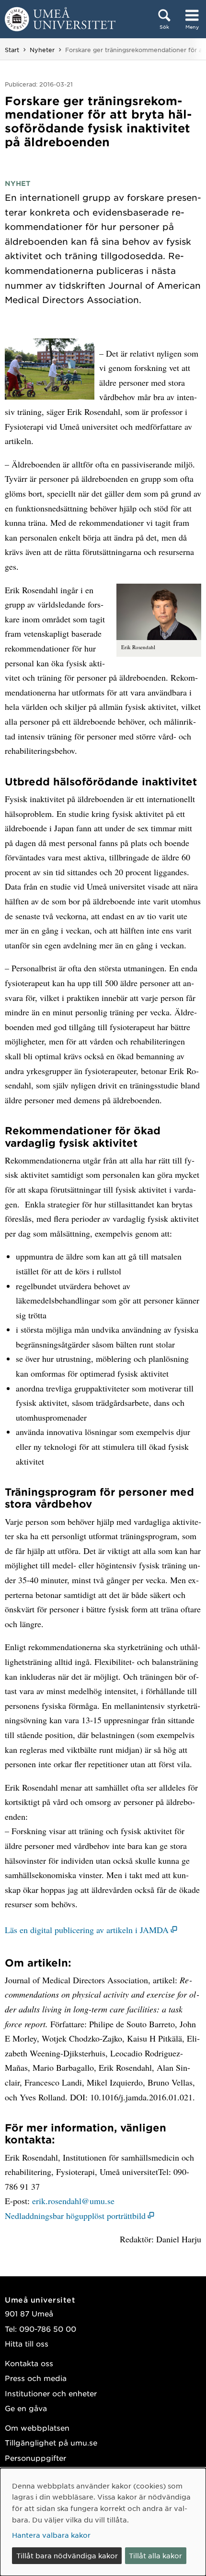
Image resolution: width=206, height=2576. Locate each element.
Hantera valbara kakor (51, 2535)
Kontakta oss (29, 2363)
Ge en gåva (26, 2408)
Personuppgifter (35, 2458)
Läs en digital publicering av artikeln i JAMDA (87, 1930)
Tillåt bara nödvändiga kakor (67, 2555)
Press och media (36, 2378)
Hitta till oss (27, 2343)
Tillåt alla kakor (155, 2555)
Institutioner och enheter (51, 2393)
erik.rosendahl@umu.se (73, 2201)
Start (12, 50)
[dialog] (103, 2522)
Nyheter (42, 50)
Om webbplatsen (37, 2428)
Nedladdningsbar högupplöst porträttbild (75, 2216)
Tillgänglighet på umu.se (51, 2442)
